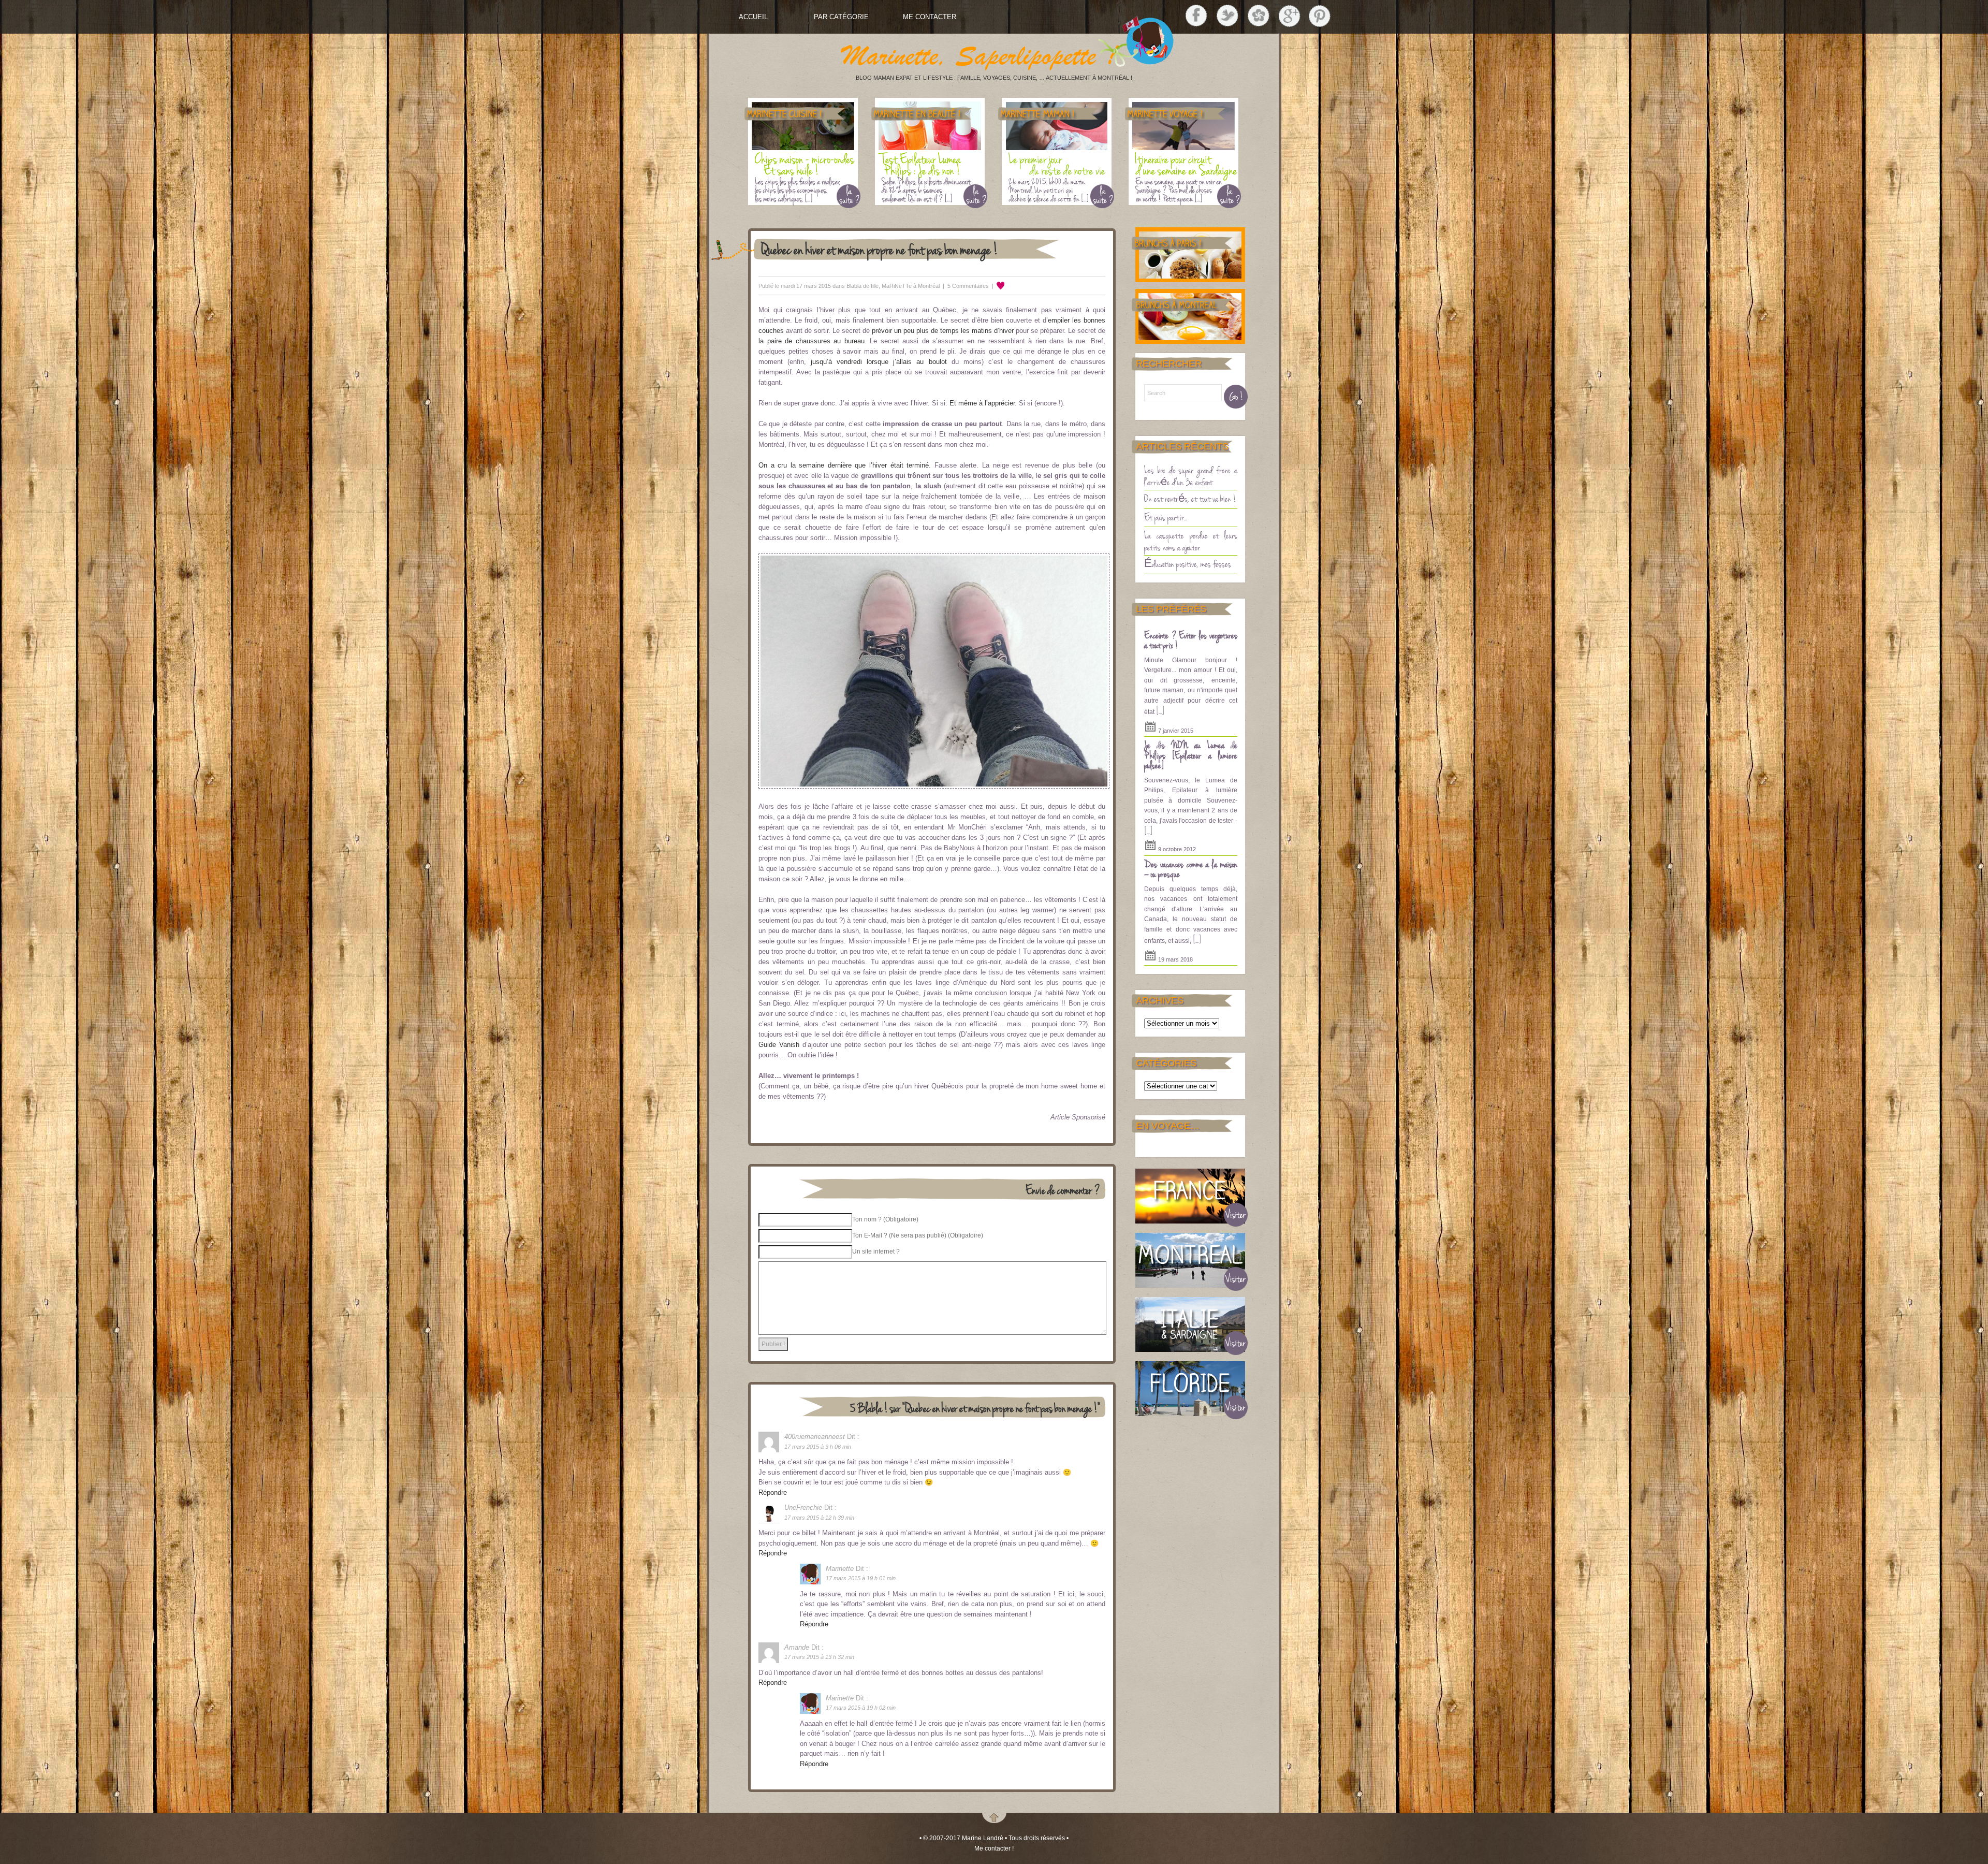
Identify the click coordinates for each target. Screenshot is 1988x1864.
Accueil (753, 17)
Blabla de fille (863, 286)
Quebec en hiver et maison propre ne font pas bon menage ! (880, 249)
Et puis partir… (1166, 517)
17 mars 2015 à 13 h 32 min (819, 1657)
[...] (1160, 710)
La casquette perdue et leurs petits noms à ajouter (1191, 541)
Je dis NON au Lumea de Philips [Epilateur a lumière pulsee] (1191, 755)
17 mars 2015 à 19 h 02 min (861, 1708)
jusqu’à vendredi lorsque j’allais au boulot (879, 362)
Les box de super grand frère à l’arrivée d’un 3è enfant (1191, 476)
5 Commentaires (968, 286)
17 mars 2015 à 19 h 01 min (861, 1578)
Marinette (840, 1569)
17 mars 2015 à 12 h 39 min (819, 1518)
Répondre (773, 1492)
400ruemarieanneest (815, 1437)
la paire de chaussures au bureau (812, 341)
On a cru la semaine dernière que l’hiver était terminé (844, 465)
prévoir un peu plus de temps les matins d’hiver (943, 331)
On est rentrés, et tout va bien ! (1190, 498)
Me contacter (930, 17)
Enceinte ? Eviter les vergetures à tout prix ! (1191, 640)
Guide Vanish (779, 1045)
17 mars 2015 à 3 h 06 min (818, 1447)
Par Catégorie (841, 17)
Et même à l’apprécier (982, 403)
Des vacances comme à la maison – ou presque (1191, 869)
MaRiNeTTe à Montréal (911, 286)
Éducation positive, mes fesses (1188, 563)
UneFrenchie (803, 1508)
